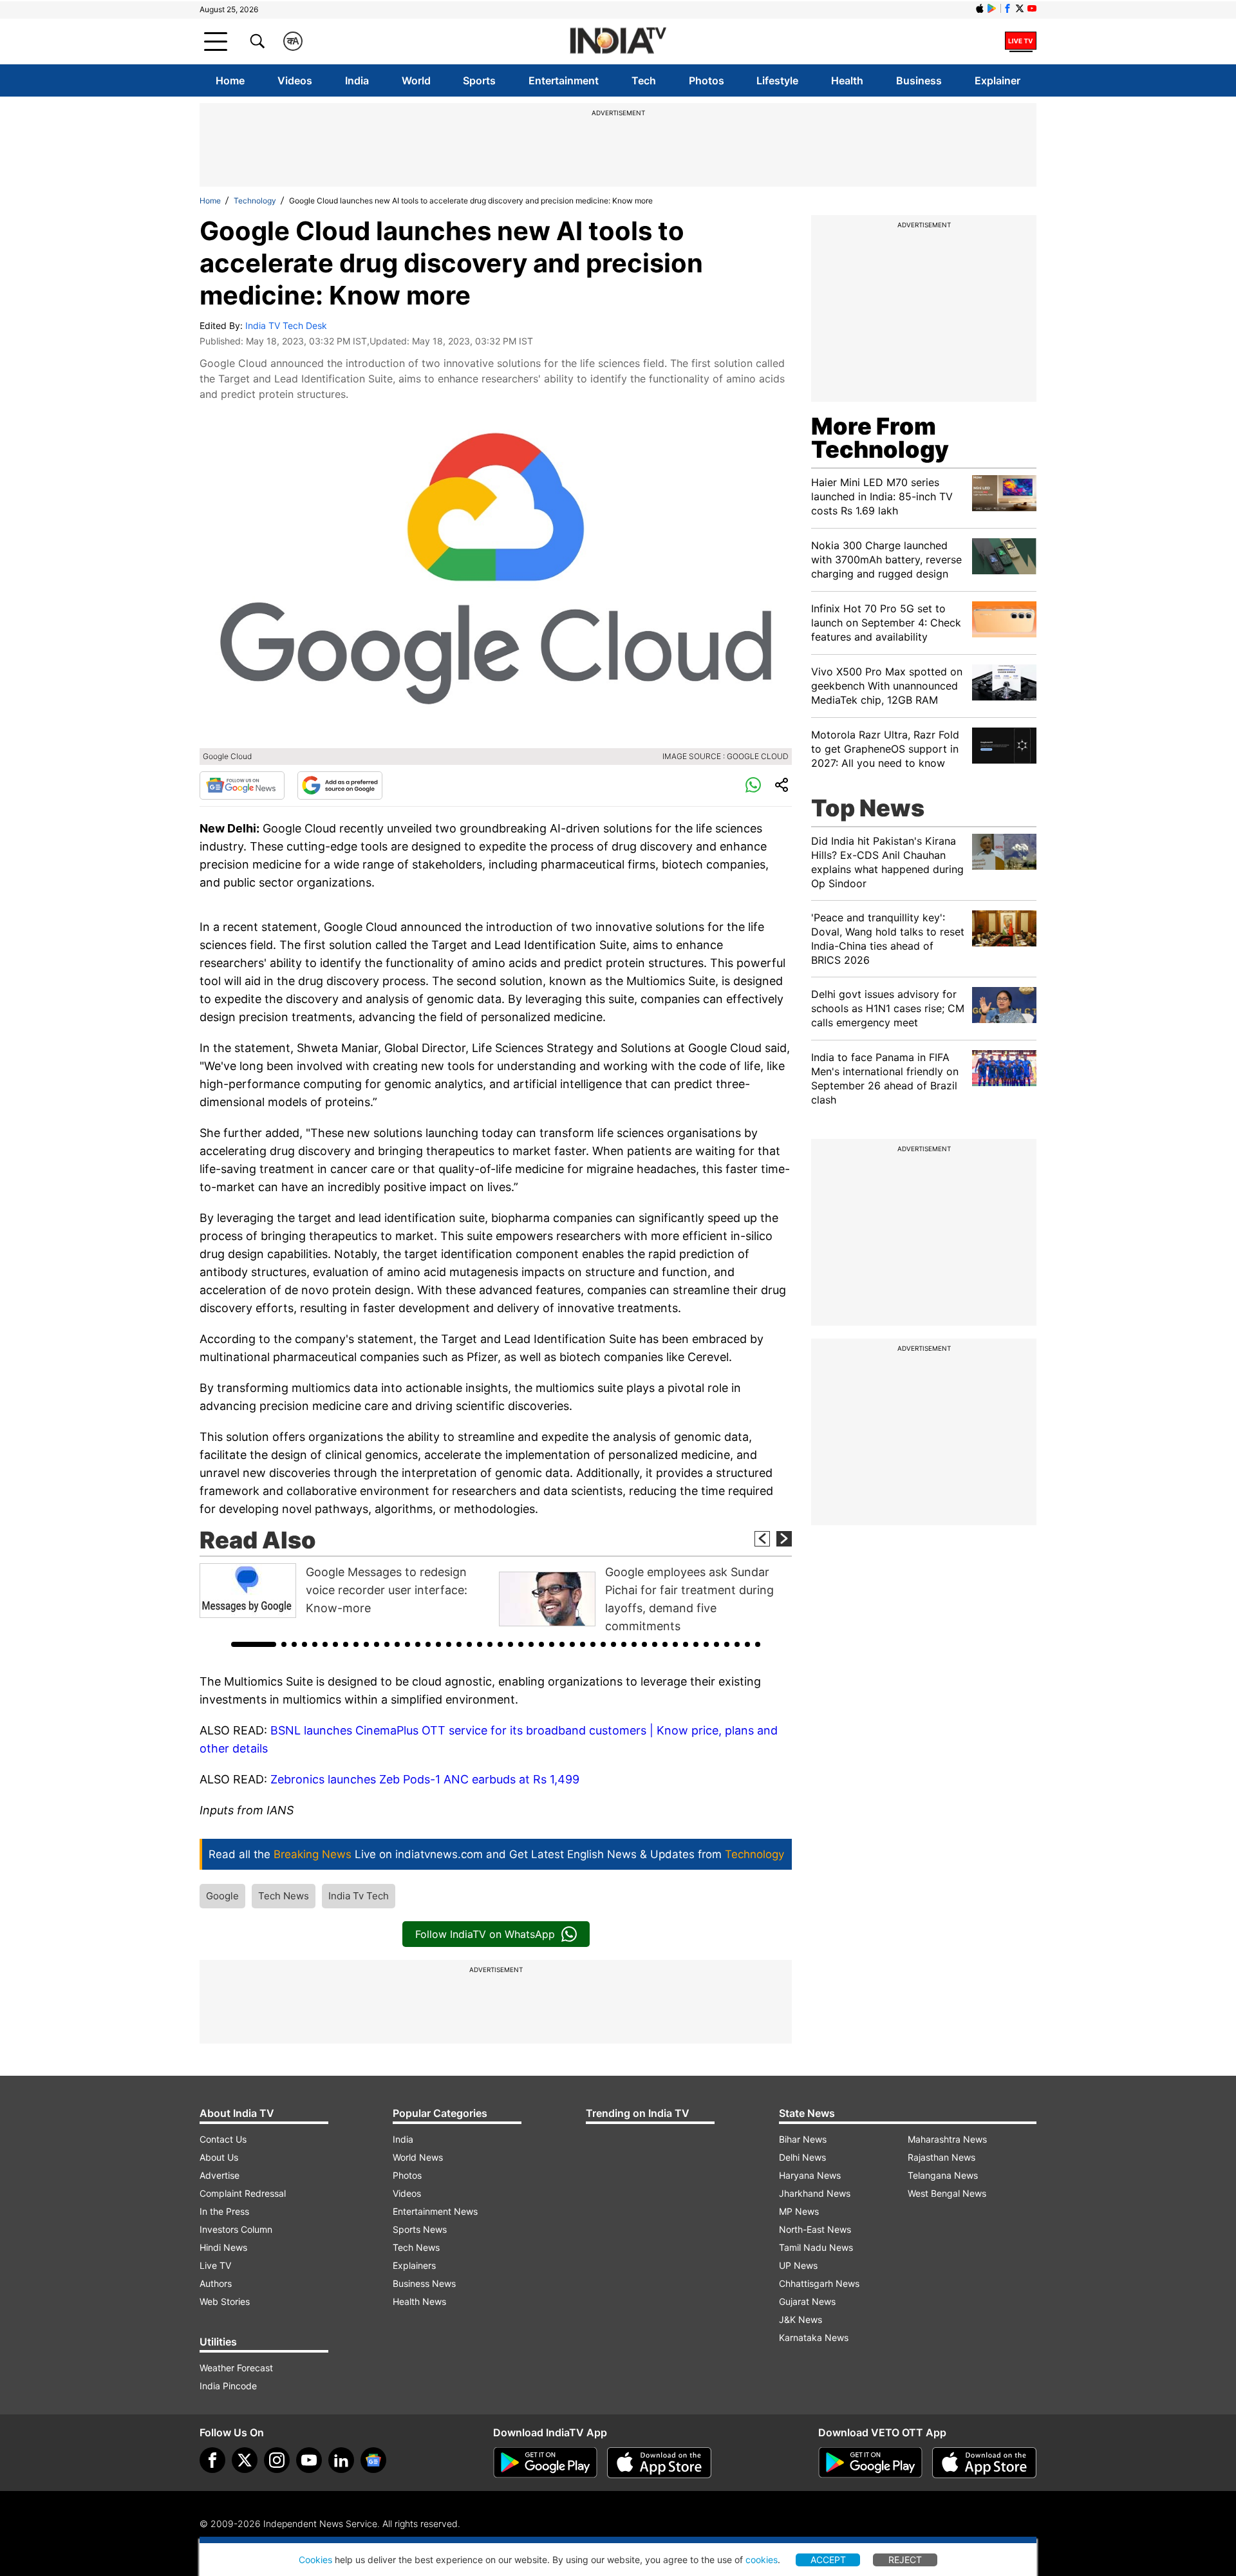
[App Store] (659, 2463)
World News (418, 2157)
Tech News (284, 1896)
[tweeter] (245, 2460)
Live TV (215, 2265)
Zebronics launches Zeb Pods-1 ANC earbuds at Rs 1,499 (425, 1779)
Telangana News (943, 2175)
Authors (216, 2283)
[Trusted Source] (340, 785)
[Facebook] (212, 2460)
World (416, 80)
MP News (799, 2211)
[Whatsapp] (753, 785)
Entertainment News (435, 2211)
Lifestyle (777, 80)
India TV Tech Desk (286, 325)
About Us (219, 2157)
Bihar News (803, 2139)
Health (847, 80)
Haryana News (810, 2175)
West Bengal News (947, 2193)
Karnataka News (814, 2337)
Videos (295, 80)
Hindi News (223, 2247)
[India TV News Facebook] (1007, 8)
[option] (346, 1591)
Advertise (220, 2175)
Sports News (420, 2229)
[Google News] (242, 785)
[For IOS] (984, 2463)
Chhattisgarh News (819, 2283)
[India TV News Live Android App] (545, 2463)
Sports (479, 80)
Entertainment (564, 80)
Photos (707, 80)
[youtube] (309, 2460)
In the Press (224, 2211)
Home (230, 80)
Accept (828, 2560)
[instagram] (277, 2460)
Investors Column (236, 2229)
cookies (762, 2560)
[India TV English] (618, 42)
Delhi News (802, 2157)
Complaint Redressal (243, 2193)
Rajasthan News (941, 2157)
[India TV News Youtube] (1032, 8)
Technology (255, 201)
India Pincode (228, 2386)
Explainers (414, 2265)
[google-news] (373, 2460)
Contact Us (223, 2139)
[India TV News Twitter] (1020, 8)
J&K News (801, 2319)
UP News (798, 2265)
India (357, 80)
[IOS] (980, 8)
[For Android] (870, 2463)
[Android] (992, 8)
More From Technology (880, 438)
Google (222, 1896)
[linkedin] (341, 2460)
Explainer (997, 80)
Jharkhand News (815, 2193)
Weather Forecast (236, 2368)
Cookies (315, 2560)
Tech (644, 80)
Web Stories (225, 2301)
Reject (905, 2560)
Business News (424, 2283)
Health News (419, 2301)
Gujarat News (807, 2301)
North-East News (815, 2229)
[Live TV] (1021, 41)
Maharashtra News (947, 2139)
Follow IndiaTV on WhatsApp (485, 1934)
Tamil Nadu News (816, 2247)
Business (919, 80)
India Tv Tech (359, 1896)
